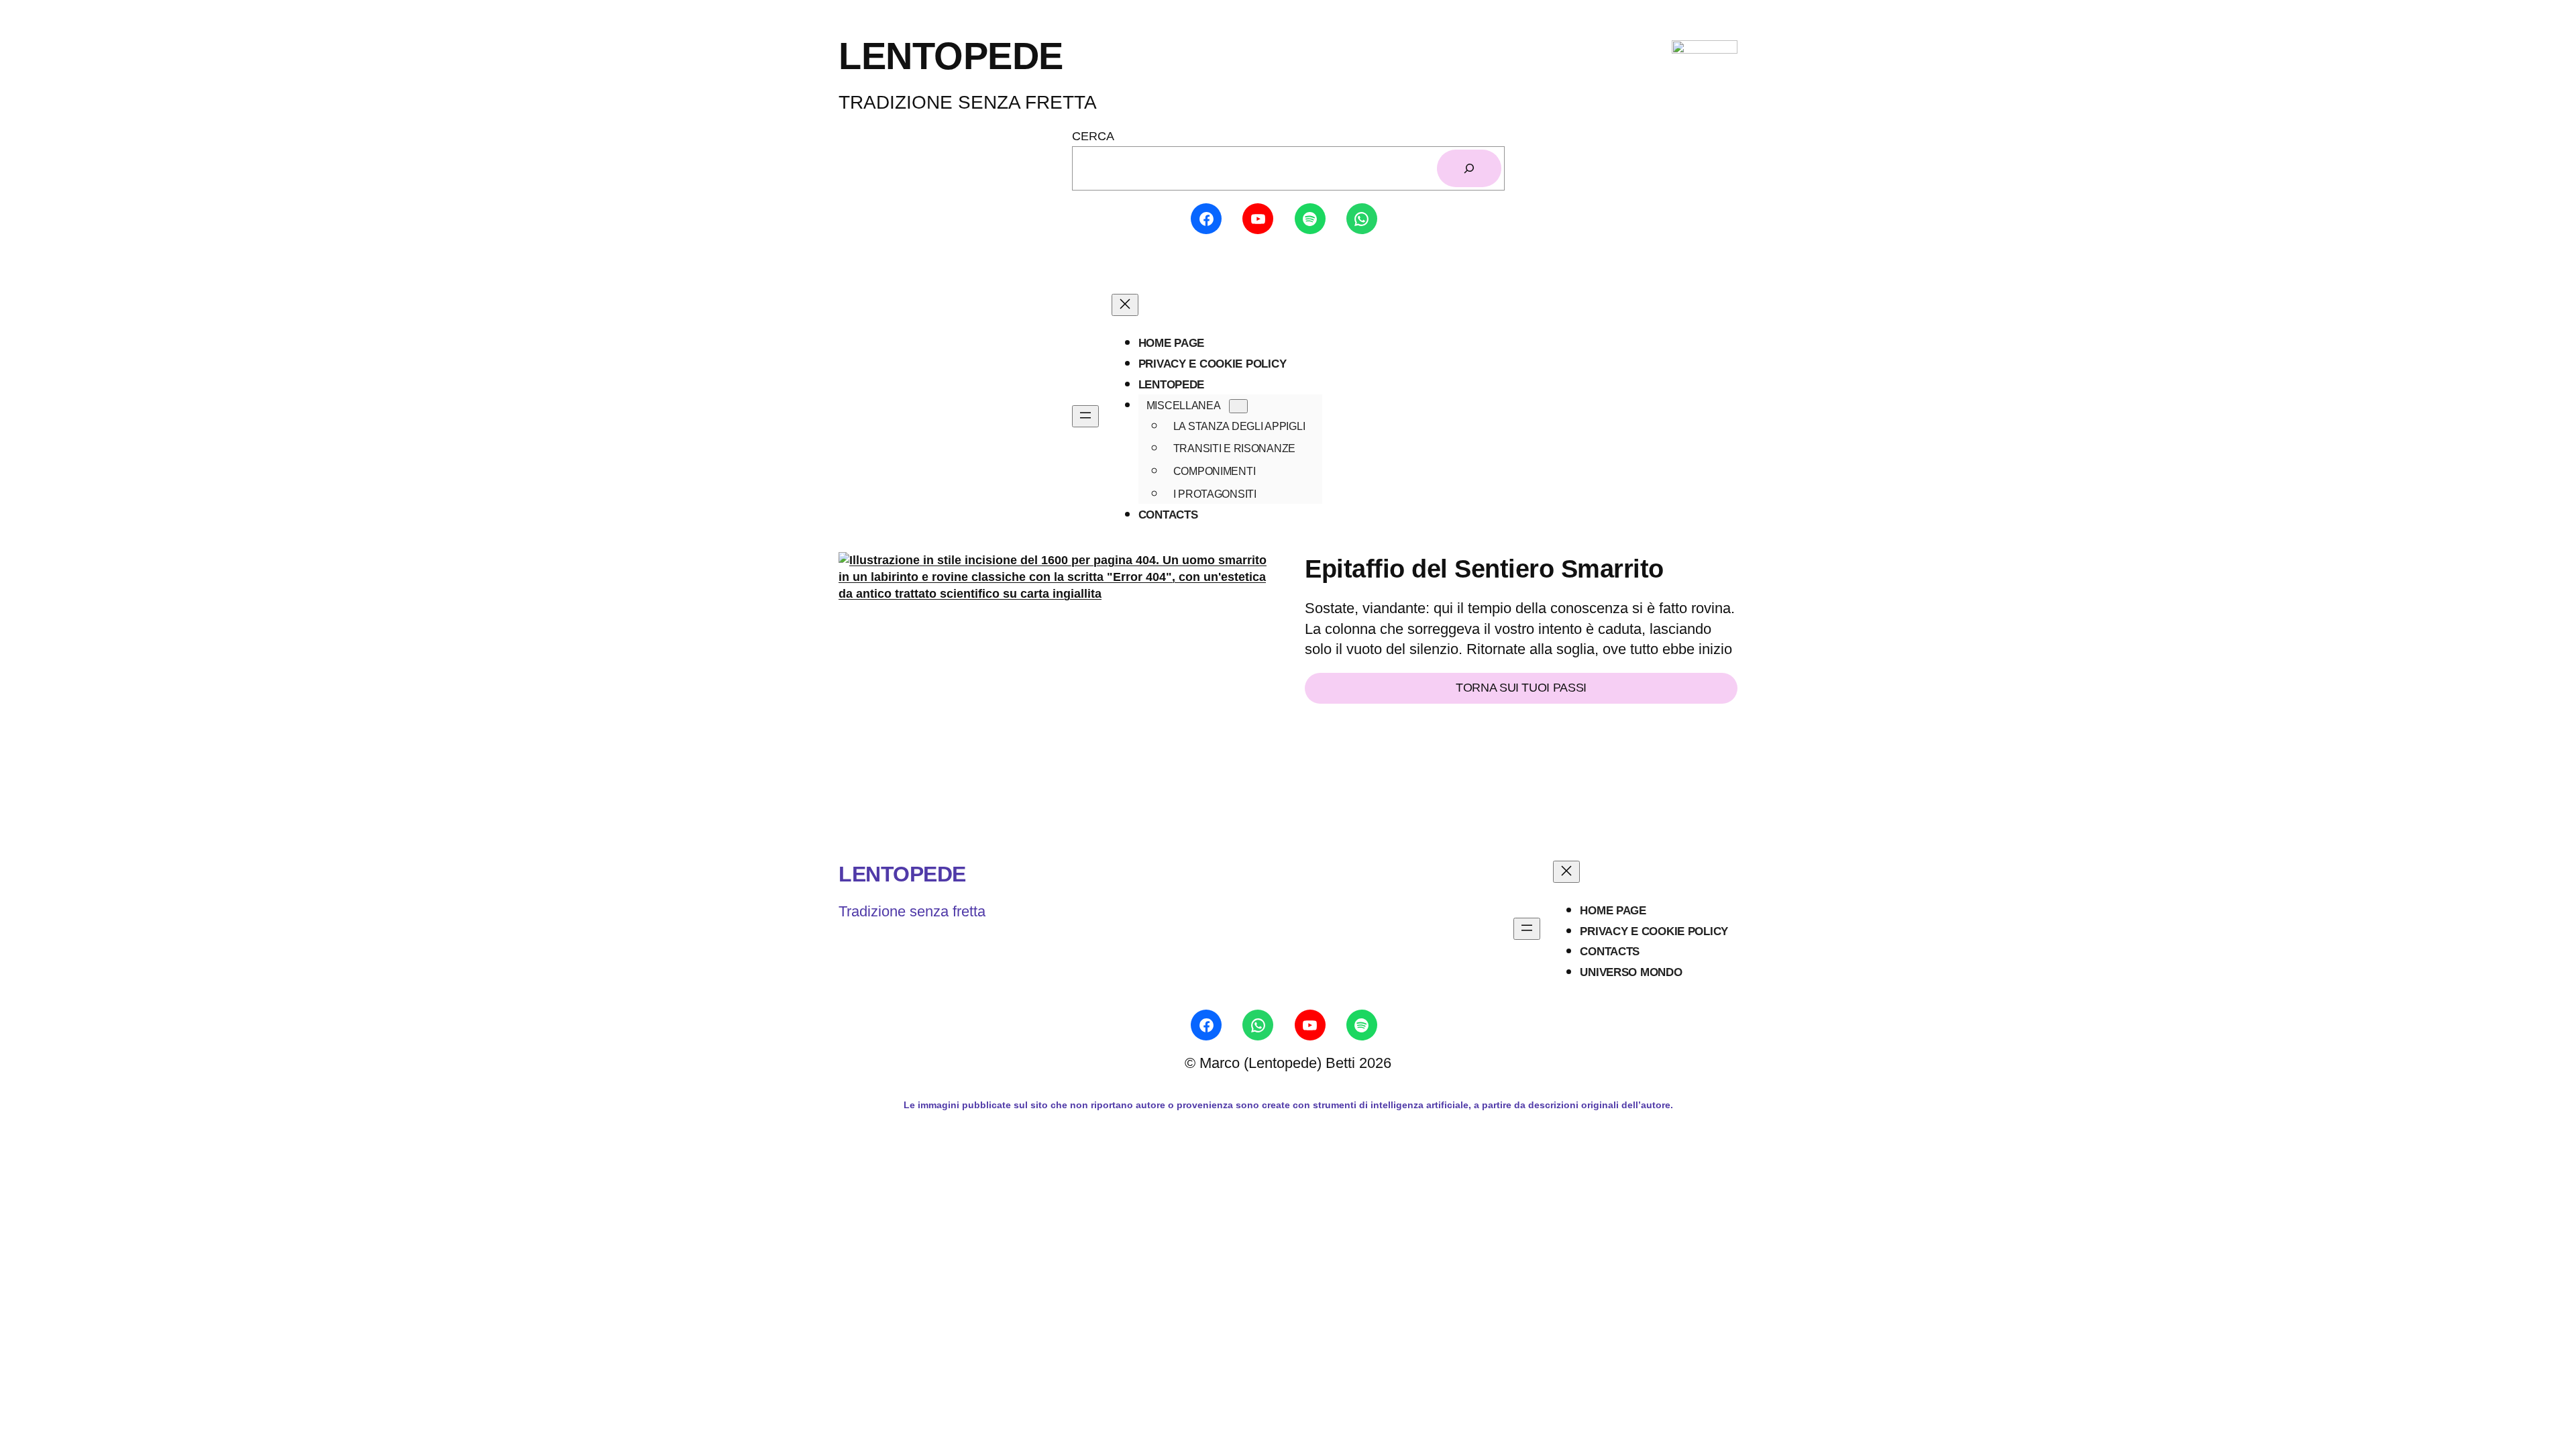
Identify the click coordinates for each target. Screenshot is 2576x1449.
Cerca (1093, 136)
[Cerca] (1469, 168)
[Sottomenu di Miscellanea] (1238, 406)
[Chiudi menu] (1125, 305)
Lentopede (902, 874)
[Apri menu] (1085, 416)
